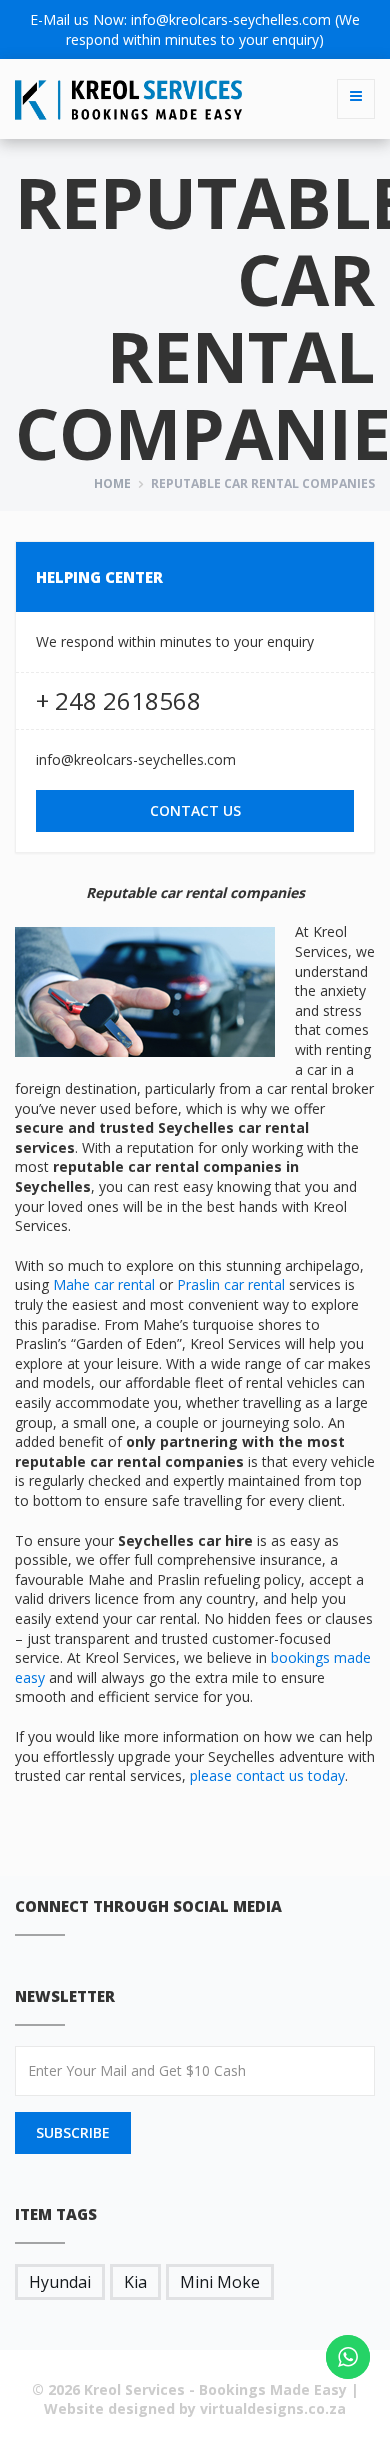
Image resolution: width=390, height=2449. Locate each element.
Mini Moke (220, 2282)
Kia (135, 2282)
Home (112, 483)
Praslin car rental (231, 1284)
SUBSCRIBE (73, 2132)
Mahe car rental (104, 1284)
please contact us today (267, 1775)
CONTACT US (195, 810)
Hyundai (60, 2282)
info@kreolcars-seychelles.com (231, 19)
